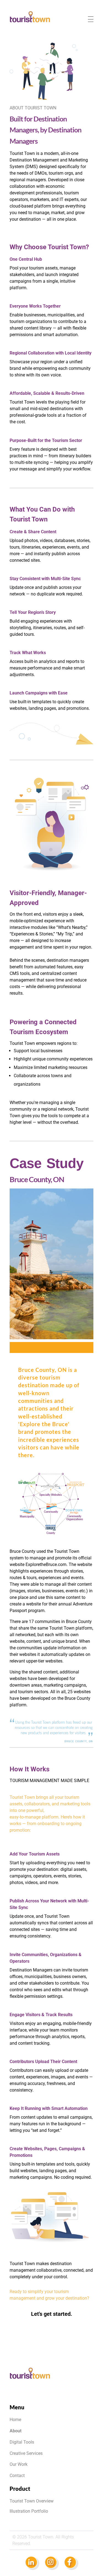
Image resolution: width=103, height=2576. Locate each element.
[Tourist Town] (30, 17)
